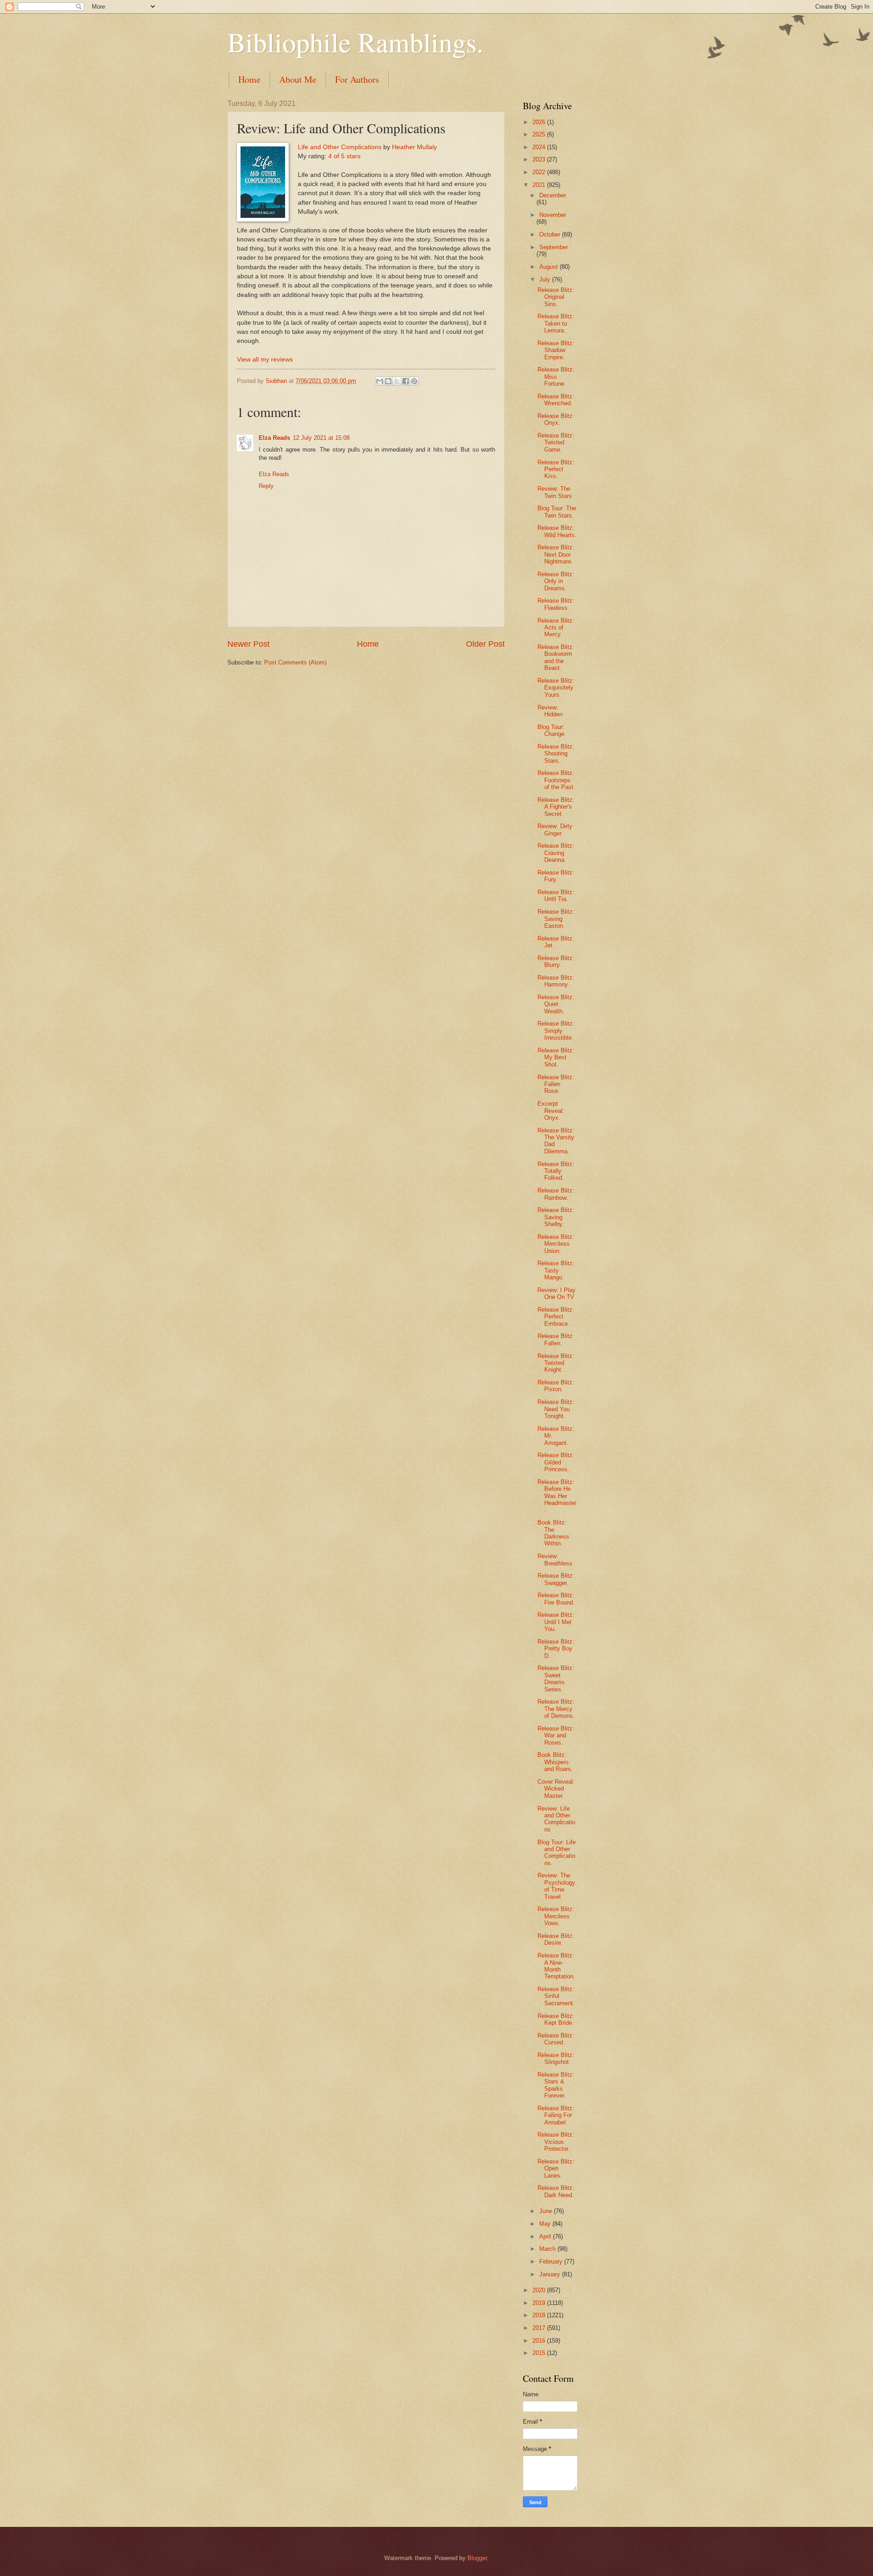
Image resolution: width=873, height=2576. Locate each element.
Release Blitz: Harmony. (556, 981)
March (548, 2249)
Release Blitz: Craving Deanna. (556, 853)
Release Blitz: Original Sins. (556, 297)
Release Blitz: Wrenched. (556, 400)
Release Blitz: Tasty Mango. (556, 1270)
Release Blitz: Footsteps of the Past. (556, 780)
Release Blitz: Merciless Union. (556, 1244)
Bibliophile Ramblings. (355, 42)
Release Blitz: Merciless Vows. (556, 1916)
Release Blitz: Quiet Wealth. (556, 1004)
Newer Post (248, 644)
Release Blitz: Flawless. (556, 604)
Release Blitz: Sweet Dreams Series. (556, 1678)
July (546, 279)
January (551, 2274)
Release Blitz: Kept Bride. (556, 2019)
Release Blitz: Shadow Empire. (556, 350)
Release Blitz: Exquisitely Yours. (556, 688)
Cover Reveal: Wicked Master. (556, 1789)
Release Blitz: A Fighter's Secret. (556, 807)
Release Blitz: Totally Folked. (556, 1171)
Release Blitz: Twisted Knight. (556, 1363)
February (552, 2262)
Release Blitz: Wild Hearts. (557, 531)
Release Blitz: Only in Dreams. (556, 581)
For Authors (357, 79)
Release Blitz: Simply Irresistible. (556, 1031)
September (554, 247)
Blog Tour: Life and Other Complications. (557, 1853)
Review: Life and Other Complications (556, 1819)
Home (249, 79)
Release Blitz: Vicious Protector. (556, 2142)
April (546, 2236)
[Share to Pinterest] (414, 381)
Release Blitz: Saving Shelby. (556, 1217)
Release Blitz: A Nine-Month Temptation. (556, 1966)
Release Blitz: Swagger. (556, 1579)
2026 (540, 122)
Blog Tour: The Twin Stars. (557, 512)
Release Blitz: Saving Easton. (556, 919)
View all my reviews (265, 360)
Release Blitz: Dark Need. (556, 2191)
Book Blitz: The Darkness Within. (553, 1533)
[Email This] (380, 381)
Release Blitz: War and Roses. (556, 1736)
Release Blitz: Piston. (556, 1386)
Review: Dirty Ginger (555, 830)
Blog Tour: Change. (552, 730)
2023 (540, 159)
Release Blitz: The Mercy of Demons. (556, 1709)
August (549, 267)
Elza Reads (274, 438)
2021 (540, 185)
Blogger (477, 2558)
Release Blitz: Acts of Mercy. (556, 628)
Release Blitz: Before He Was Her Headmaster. (557, 1496)
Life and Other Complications (340, 147)
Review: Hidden (550, 711)
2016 (540, 2341)
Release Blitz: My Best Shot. (556, 1057)
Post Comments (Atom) (295, 662)
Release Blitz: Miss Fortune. (556, 377)
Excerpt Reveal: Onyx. (551, 1111)
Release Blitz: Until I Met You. (556, 1622)
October (551, 234)
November (553, 215)
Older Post (485, 644)
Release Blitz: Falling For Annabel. (556, 2115)
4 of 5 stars (344, 156)
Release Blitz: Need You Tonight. (556, 1409)
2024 (540, 147)
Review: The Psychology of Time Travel (556, 1886)
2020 (540, 2290)
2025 (540, 134)
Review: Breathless (555, 1560)
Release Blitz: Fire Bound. (556, 1599)
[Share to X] (397, 381)
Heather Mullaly (414, 147)
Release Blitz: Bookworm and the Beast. (556, 657)
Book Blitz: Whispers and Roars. (555, 1762)
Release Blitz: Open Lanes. (556, 2168)
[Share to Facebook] (406, 381)
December (553, 195)
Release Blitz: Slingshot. (556, 2058)
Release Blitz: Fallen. (556, 1339)
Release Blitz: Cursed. (556, 2039)
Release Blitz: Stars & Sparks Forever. (556, 2085)
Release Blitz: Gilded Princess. (556, 1462)
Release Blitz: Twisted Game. (556, 443)
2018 (540, 2315)
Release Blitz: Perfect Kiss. (556, 469)
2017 (540, 2328)
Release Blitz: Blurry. (556, 961)
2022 (540, 172)
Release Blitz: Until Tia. (556, 896)
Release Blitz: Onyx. (556, 419)
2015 (540, 2353)
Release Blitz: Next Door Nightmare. (556, 554)
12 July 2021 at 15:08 (321, 438)
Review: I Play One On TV (557, 1293)
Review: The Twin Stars (555, 492)
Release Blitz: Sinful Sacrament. (556, 1996)
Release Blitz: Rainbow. (556, 1194)
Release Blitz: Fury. (556, 876)
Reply (266, 486)
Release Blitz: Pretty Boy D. (556, 1649)
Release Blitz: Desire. (556, 1939)
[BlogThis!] (388, 381)
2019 (540, 2303)
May (546, 2224)
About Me (298, 79)
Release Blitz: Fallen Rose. (556, 1084)
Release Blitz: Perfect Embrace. (556, 1317)
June (547, 2211)
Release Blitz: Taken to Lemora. (556, 323)
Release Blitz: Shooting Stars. (556, 754)
